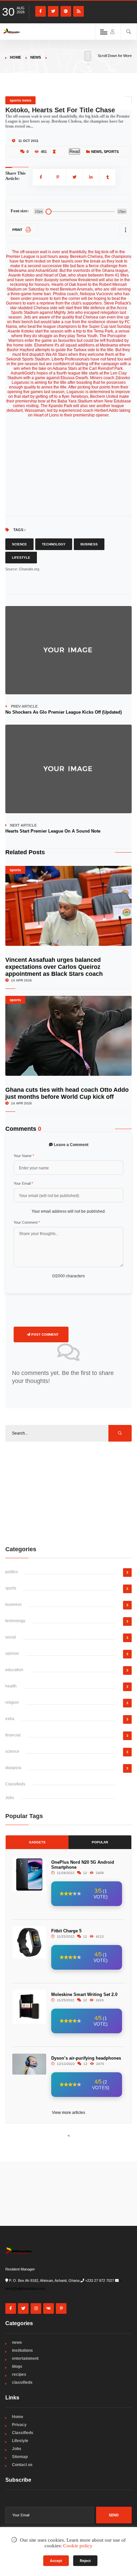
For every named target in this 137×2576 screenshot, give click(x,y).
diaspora (13, 1768)
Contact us (22, 2465)
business (13, 1605)
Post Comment (44, 1334)
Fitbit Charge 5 (66, 1931)
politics (12, 1572)
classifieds (22, 2382)
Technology (54, 544)
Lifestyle (21, 558)
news (36, 57)
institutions (22, 2350)
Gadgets (37, 1842)
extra (10, 1719)
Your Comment (27, 1222)
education (14, 1670)
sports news (20, 100)
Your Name (24, 1156)
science (12, 1751)
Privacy (19, 2425)
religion (12, 1702)
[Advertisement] (68, 1493)
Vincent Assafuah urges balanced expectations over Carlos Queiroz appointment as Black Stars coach (54, 967)
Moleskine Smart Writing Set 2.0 (84, 1994)
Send (114, 2515)
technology (15, 1621)
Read (74, 151)
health (11, 1686)
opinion (12, 1653)
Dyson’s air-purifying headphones (86, 2058)
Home (15, 57)
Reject (85, 2561)
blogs (17, 2366)
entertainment (25, 2358)
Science (19, 544)
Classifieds (15, 1784)
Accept (56, 2561)
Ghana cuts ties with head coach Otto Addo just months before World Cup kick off (67, 1093)
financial (13, 1735)
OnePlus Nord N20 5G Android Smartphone (83, 1865)
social (11, 1637)
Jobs (10, 1798)
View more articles (68, 2113)
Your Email (23, 1183)
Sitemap (20, 2457)
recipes (19, 2374)
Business (89, 544)
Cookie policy (78, 2546)
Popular (100, 1842)
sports (111, 152)
